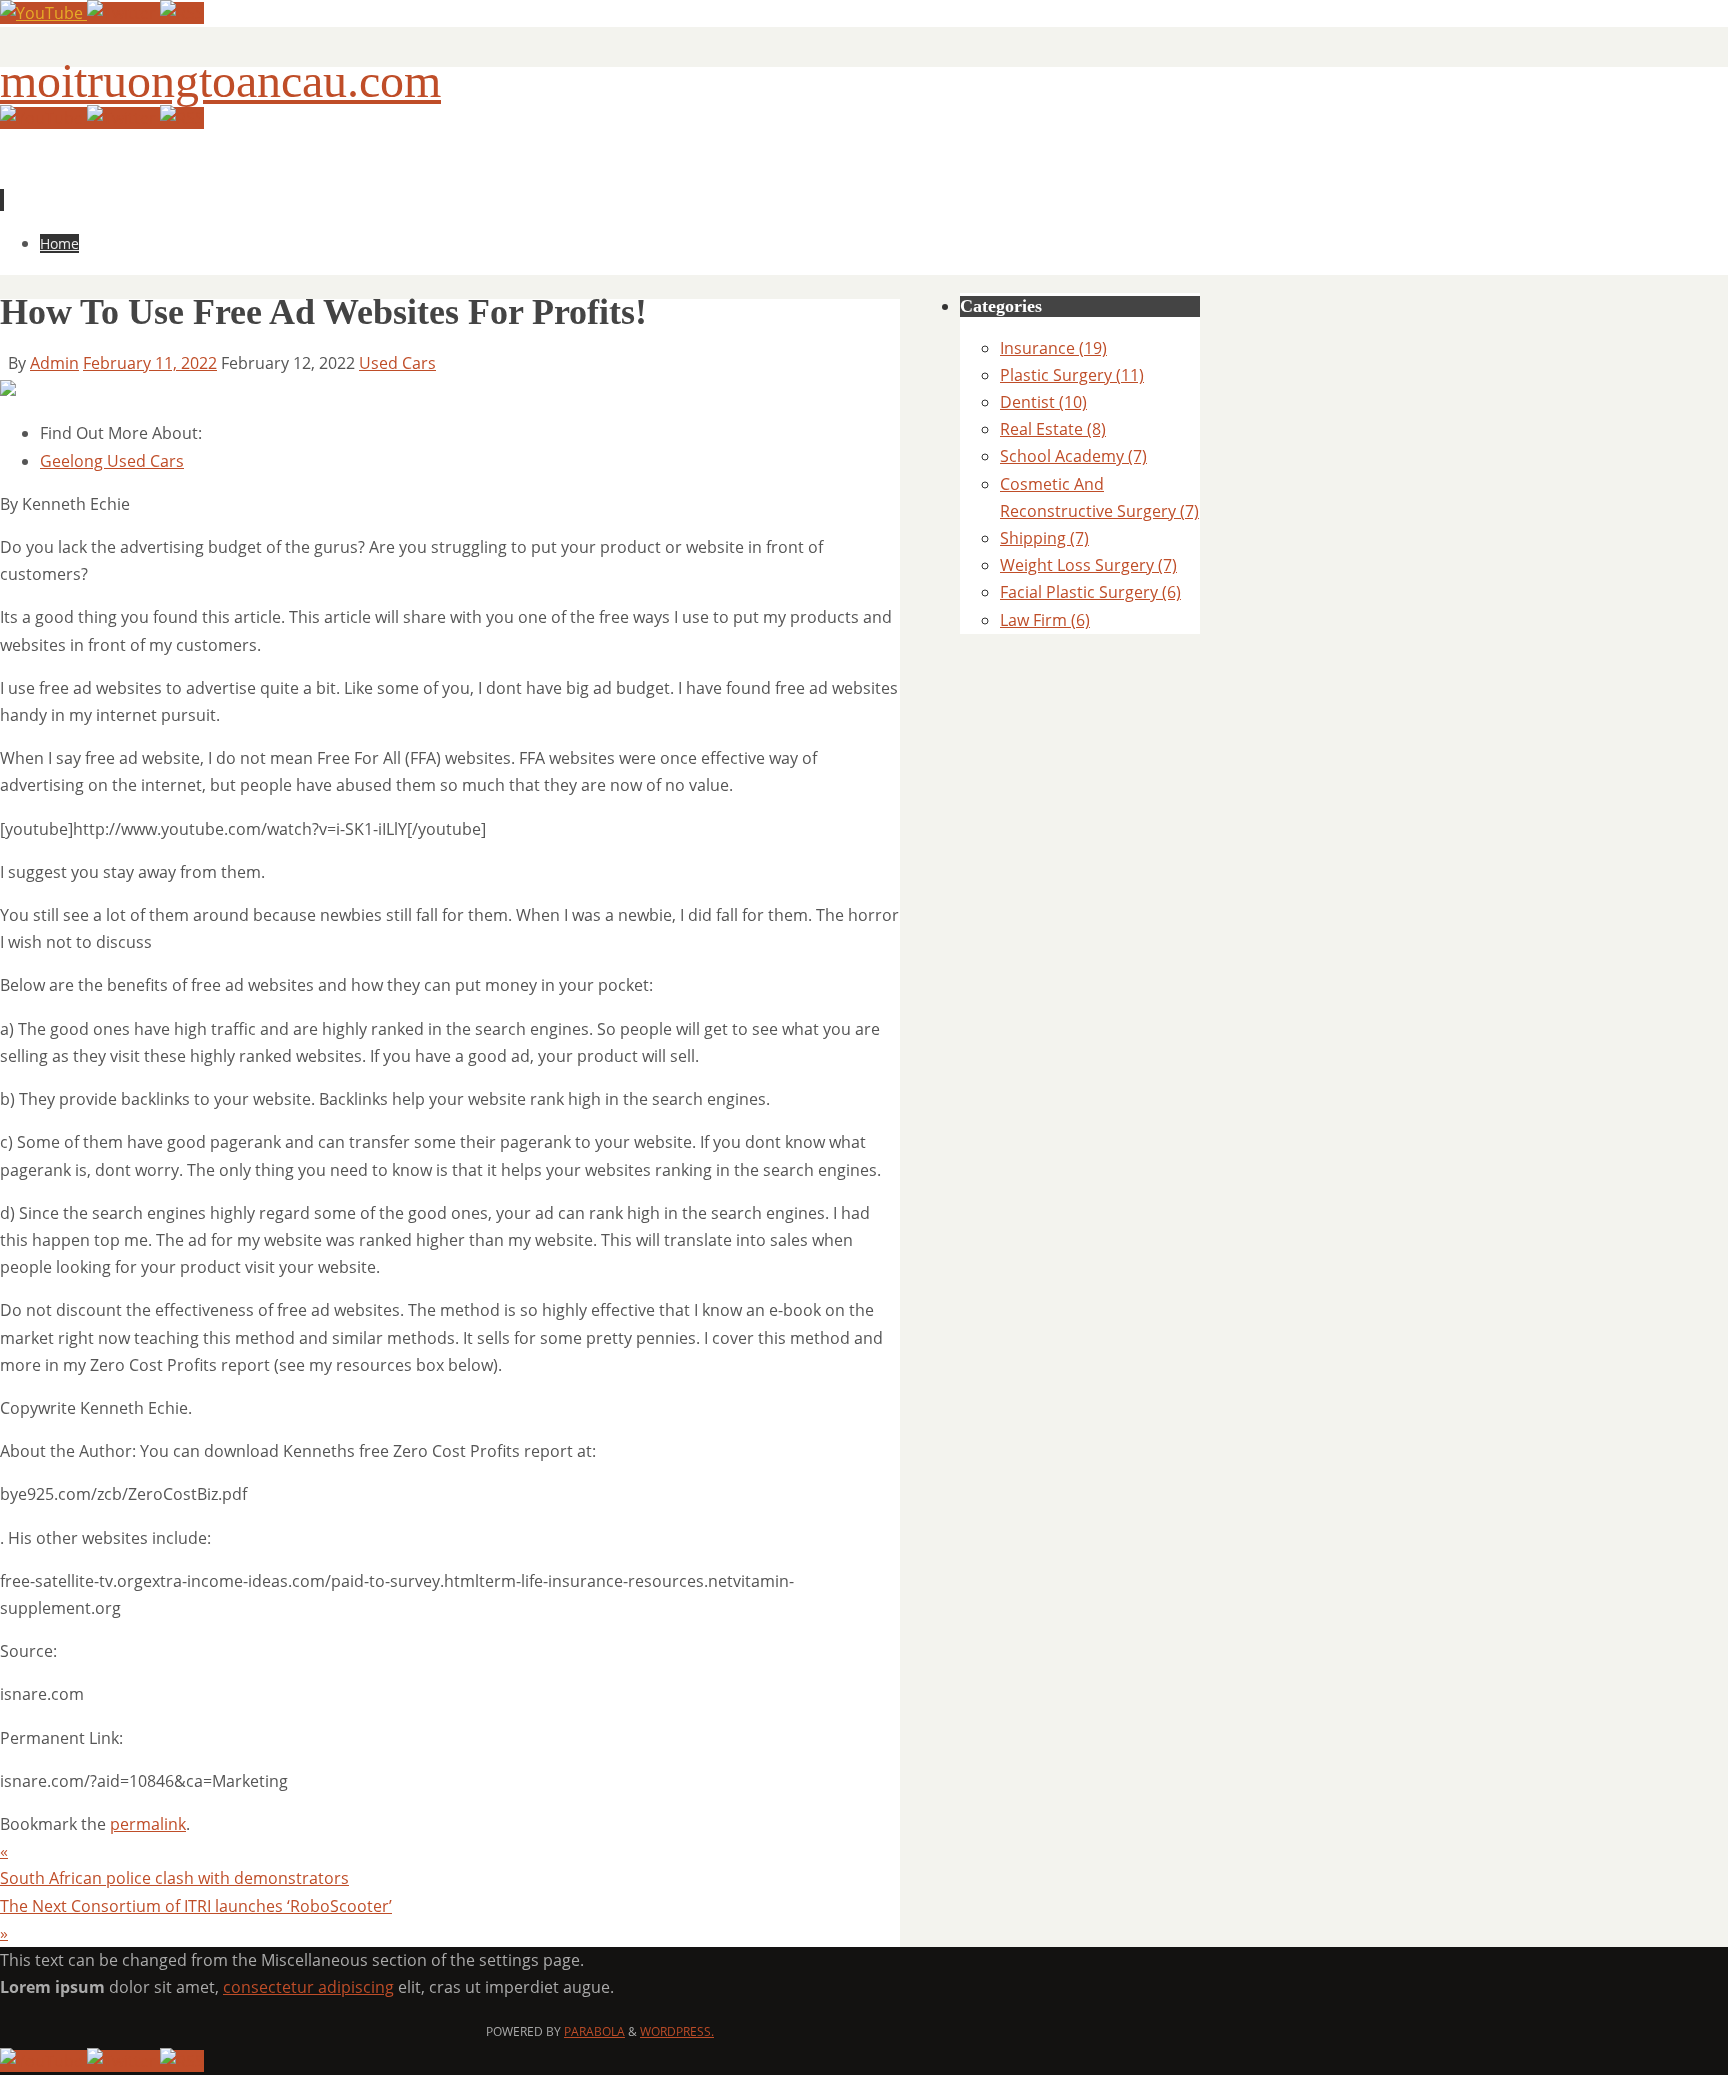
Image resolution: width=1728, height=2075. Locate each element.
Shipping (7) (1044, 538)
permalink (148, 1824)
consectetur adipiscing (308, 1987)
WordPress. (677, 2031)
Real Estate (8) (1053, 429)
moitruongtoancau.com (220, 80)
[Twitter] (123, 13)
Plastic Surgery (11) (1072, 375)
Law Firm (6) (1045, 620)
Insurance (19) (1053, 348)
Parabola (594, 2031)
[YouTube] (43, 13)
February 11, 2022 (150, 363)
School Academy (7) (1073, 456)
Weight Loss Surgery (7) (1088, 565)
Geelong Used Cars (112, 461)
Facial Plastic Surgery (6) (1090, 592)
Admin (54, 363)
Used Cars (397, 363)
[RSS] (182, 13)
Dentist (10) (1043, 402)
